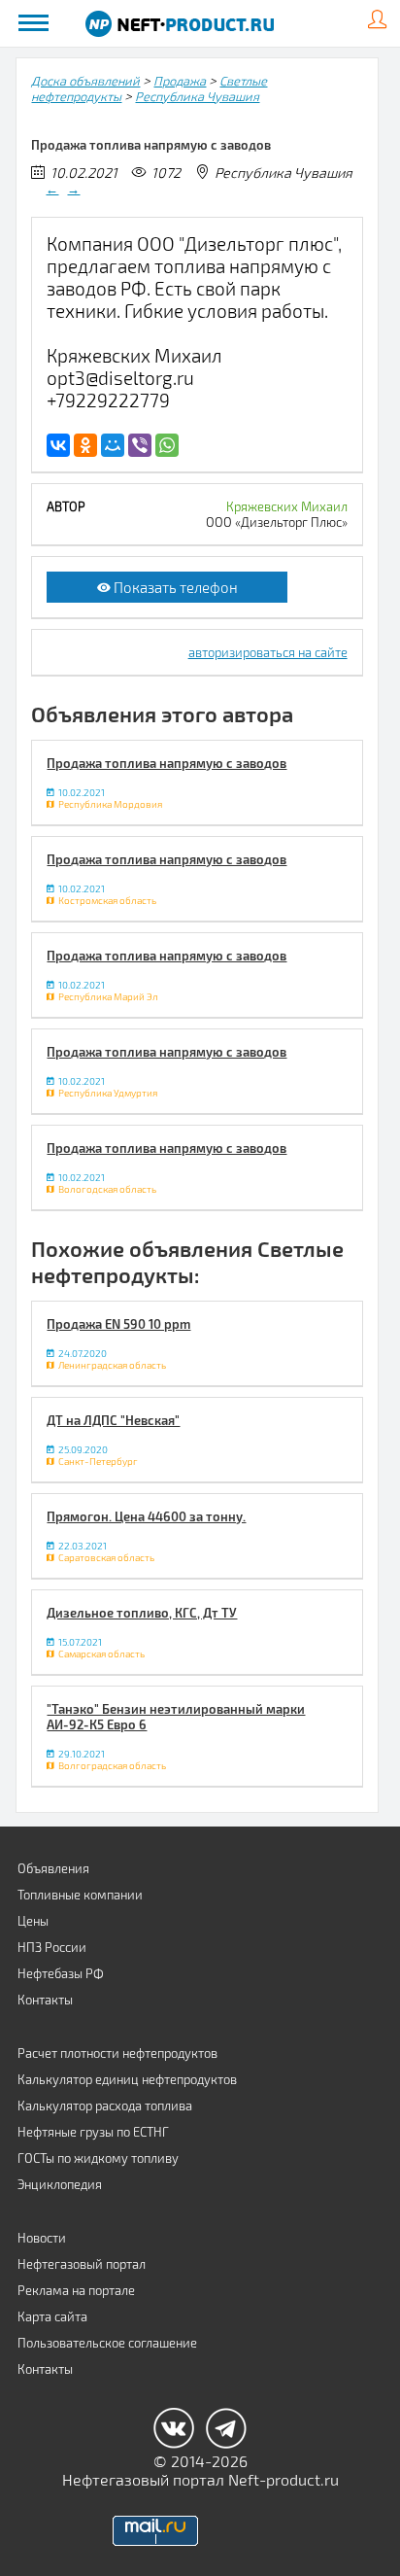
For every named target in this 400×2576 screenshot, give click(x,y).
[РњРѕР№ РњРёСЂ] (113, 445)
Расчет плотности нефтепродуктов (117, 2053)
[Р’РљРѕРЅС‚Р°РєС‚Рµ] (58, 445)
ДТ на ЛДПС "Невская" (113, 1420)
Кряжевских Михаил (287, 506)
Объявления (53, 1868)
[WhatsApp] (167, 445)
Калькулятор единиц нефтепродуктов (127, 2079)
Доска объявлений (85, 81)
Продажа (180, 81)
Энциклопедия (60, 2184)
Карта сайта (52, 2316)
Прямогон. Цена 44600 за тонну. (146, 1516)
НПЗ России (52, 1947)
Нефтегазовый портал (82, 2264)
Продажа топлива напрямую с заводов (167, 763)
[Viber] (140, 445)
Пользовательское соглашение (107, 2343)
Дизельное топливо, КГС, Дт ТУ (142, 1613)
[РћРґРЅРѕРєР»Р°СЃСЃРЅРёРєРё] (85, 445)
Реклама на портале (76, 2290)
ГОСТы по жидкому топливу (98, 2158)
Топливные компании (80, 1895)
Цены (33, 1921)
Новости (42, 2238)
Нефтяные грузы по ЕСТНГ (93, 2132)
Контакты (45, 2000)
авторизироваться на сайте (268, 652)
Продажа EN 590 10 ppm (118, 1324)
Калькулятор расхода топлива (105, 2106)
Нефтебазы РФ (61, 1973)
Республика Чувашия (197, 96)
